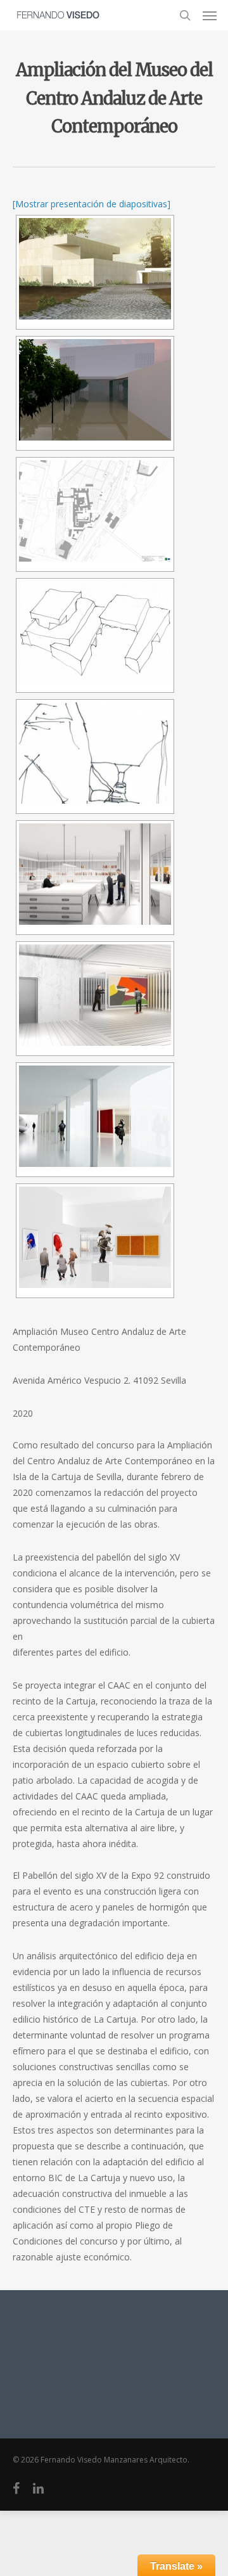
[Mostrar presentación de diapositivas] (92, 204)
